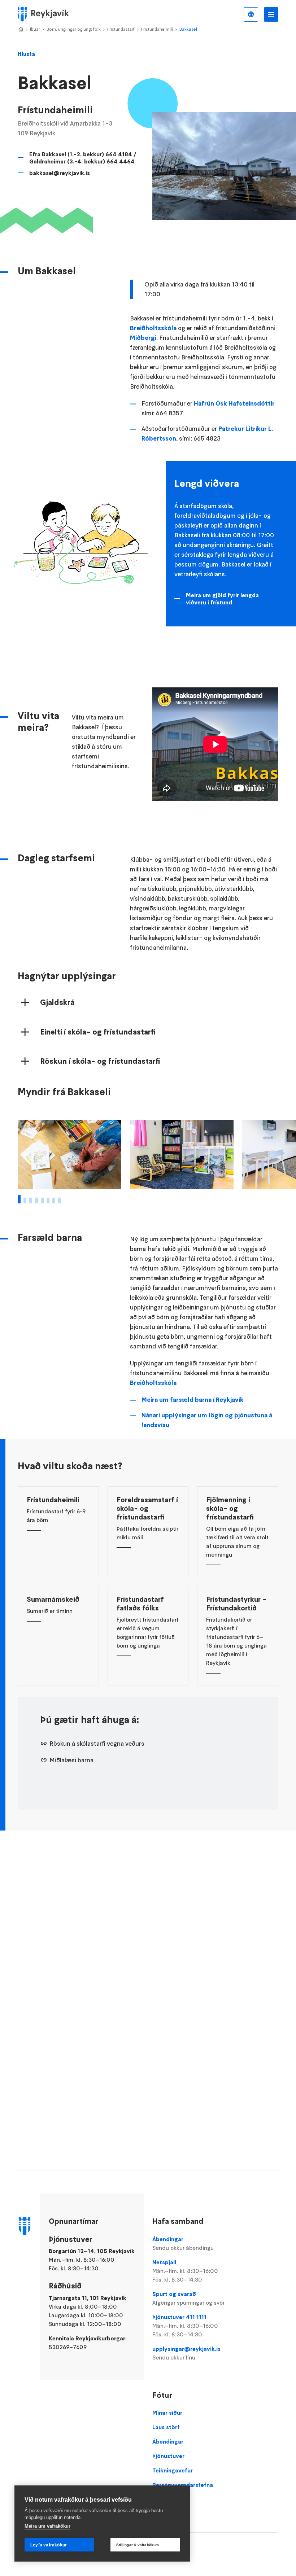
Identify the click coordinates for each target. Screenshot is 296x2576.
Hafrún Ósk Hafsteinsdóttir (234, 403)
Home (21, 30)
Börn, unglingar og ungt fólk (74, 29)
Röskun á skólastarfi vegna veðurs (97, 1744)
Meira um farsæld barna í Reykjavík (193, 1400)
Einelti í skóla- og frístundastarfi (98, 1032)
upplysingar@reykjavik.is (186, 2353)
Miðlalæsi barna (71, 1760)
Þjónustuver (168, 2456)
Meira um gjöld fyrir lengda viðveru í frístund (222, 599)
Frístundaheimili (157, 29)
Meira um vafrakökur (47, 2526)
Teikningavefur (173, 2470)
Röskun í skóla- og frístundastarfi (100, 1061)
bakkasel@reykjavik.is (60, 173)
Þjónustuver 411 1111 (185, 2326)
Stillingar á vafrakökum (138, 2545)
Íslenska (251, 14)
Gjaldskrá (57, 1002)
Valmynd (271, 14)
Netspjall (185, 2271)
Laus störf (166, 2427)
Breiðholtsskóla (153, 328)
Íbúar (35, 29)
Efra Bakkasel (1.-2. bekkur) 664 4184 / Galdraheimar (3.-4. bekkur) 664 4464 (83, 158)
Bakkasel (188, 29)
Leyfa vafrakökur (49, 2545)
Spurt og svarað (188, 2298)
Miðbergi (143, 338)
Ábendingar (183, 2243)
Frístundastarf (121, 29)
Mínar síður (167, 2413)
